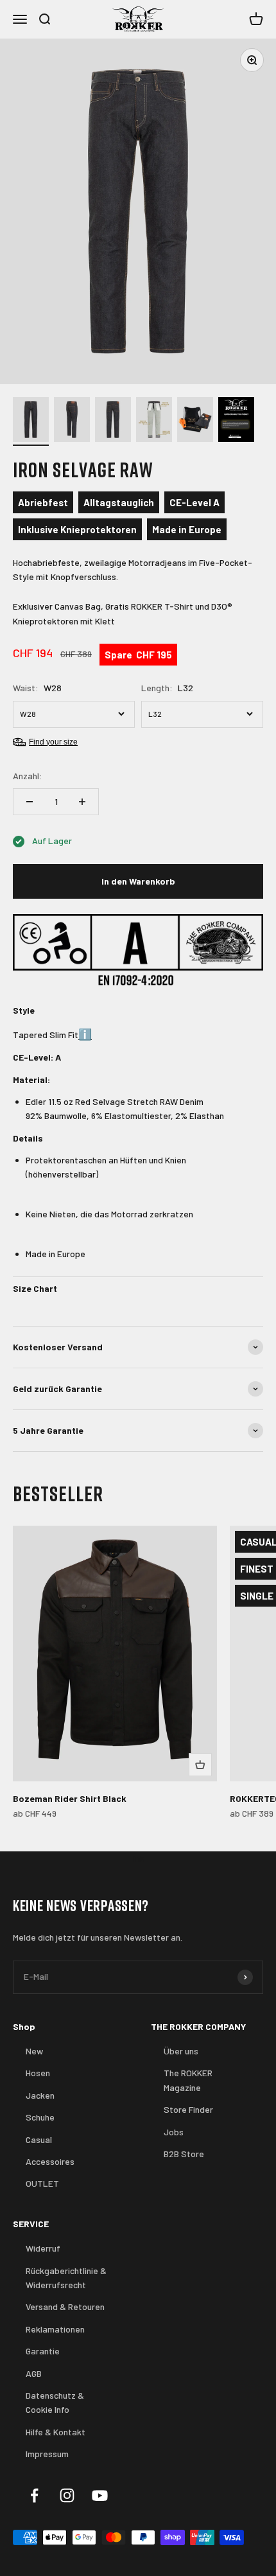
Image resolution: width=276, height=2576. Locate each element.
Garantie (43, 2351)
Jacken (40, 2095)
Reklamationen (55, 2329)
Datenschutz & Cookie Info (55, 2402)
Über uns (181, 2051)
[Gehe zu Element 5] (195, 421)
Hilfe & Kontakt (56, 2432)
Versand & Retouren (65, 2307)
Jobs (174, 2132)
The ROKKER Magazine (188, 2080)
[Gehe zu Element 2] (72, 421)
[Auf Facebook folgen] (34, 2495)
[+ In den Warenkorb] (200, 1765)
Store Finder (188, 2109)
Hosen (38, 2073)
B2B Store (184, 2154)
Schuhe (40, 2117)
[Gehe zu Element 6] (236, 421)
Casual (39, 2139)
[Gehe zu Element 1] (31, 421)
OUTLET (42, 2183)
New (34, 2051)
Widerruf (43, 2248)
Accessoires (50, 2161)
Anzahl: (28, 776)
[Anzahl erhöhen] (82, 802)
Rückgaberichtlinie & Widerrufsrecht (66, 2278)
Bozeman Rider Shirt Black (70, 1798)
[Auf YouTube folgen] (100, 2495)
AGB (34, 2373)
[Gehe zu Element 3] (113, 421)
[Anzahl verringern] (30, 802)
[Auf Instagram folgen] (67, 2495)
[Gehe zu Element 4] (154, 421)
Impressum (47, 2454)
